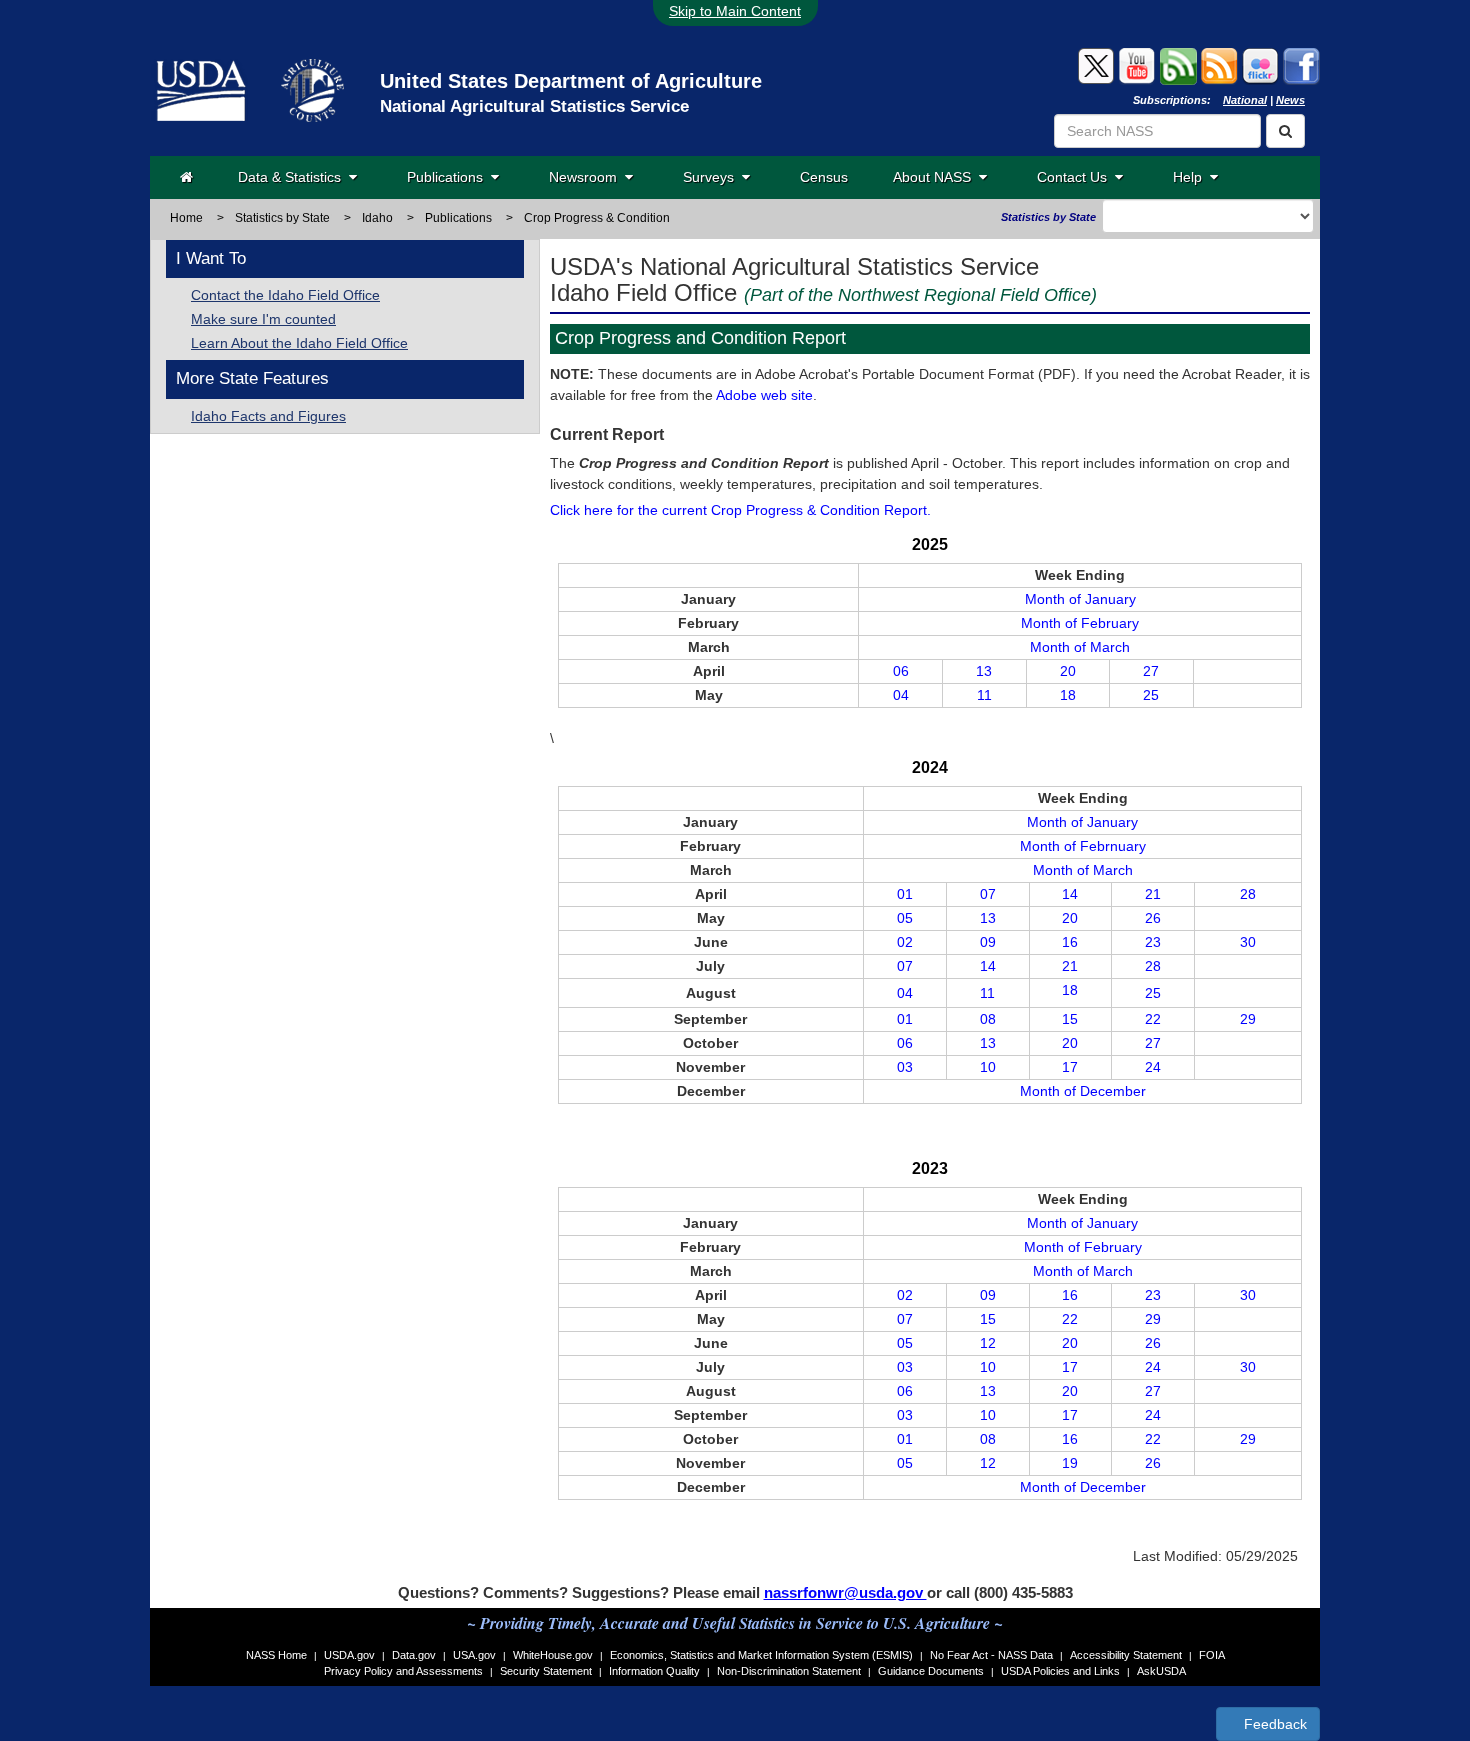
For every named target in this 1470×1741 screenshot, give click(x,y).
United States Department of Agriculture (571, 81)
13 (984, 671)
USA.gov (474, 1655)
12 (988, 1343)
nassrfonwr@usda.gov (845, 1592)
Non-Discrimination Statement (789, 1671)
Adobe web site (764, 395)
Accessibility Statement (1126, 1655)
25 (1151, 695)
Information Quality (654, 1671)
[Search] (1285, 131)
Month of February (1080, 623)
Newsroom (587, 177)
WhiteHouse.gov (553, 1655)
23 (1153, 942)
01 (905, 894)
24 (1153, 1067)
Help (1191, 177)
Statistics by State (282, 218)
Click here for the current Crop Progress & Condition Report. (740, 510)
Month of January (1080, 599)
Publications (449, 177)
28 (1248, 894)
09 (988, 942)
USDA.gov (349, 1655)
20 (1068, 671)
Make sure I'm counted (263, 319)
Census (824, 177)
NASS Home (276, 1655)
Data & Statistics (293, 177)
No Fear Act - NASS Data (991, 1655)
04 (901, 695)
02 (905, 942)
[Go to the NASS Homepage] (186, 177)
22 (1153, 1019)
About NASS (936, 177)
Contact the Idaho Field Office (285, 295)
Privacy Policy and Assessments (403, 1671)
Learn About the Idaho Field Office (299, 343)
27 (1151, 671)
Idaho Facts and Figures (268, 416)
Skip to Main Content (735, 11)
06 (901, 671)
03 (905, 1067)
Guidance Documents (931, 1671)
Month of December (1083, 1091)
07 (988, 894)
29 (1248, 1019)
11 (984, 695)
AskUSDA (1161, 1671)
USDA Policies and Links (1060, 1671)
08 (988, 1019)
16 (1070, 942)
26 (1153, 918)
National (1245, 100)
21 (1153, 894)
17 (1070, 1067)
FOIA (1212, 1655)
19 (1070, 1463)
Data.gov (414, 1655)
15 (1070, 1019)
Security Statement (546, 1671)
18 (1068, 695)
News (1290, 100)
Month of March (1080, 647)
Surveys (712, 177)
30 (1248, 942)
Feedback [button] (1273, 1724)
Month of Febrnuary (1083, 846)
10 (988, 1067)
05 (905, 918)
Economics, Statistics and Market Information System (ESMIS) (761, 1655)
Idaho (377, 218)
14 (1070, 894)
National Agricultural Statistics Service (534, 106)
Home (186, 218)
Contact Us (1076, 177)
